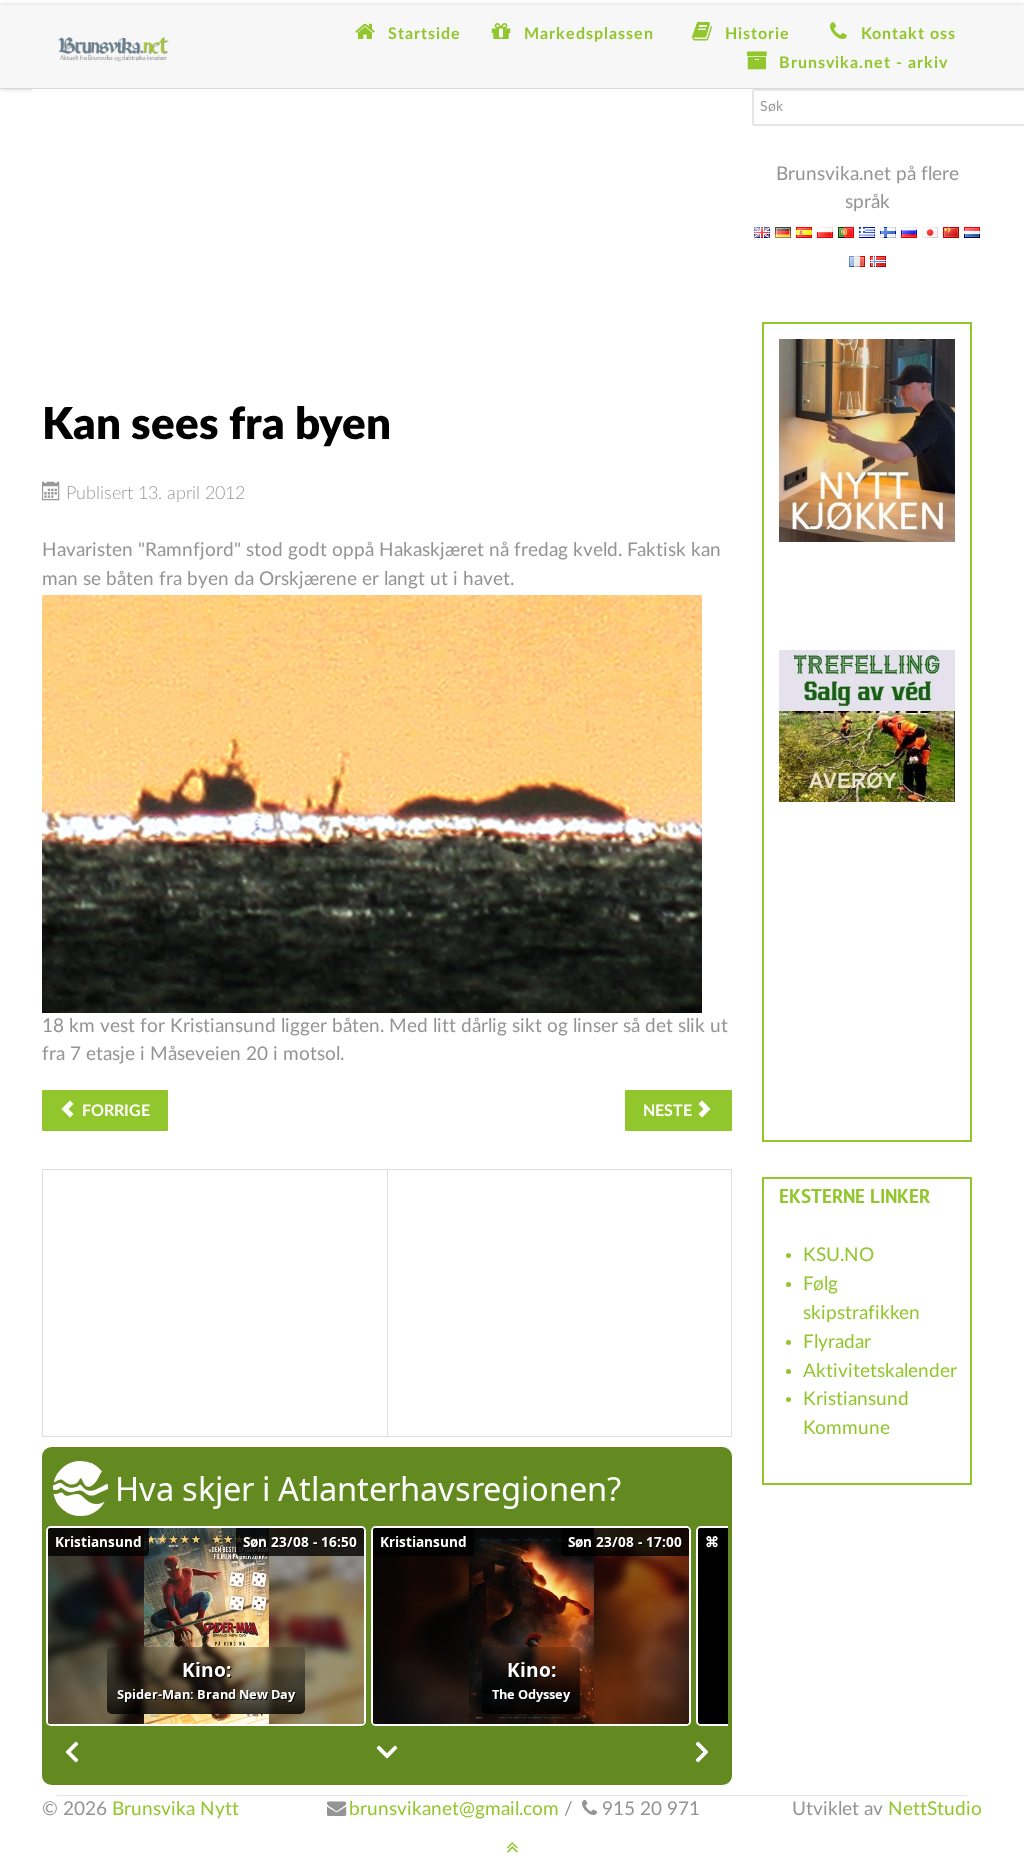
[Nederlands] (972, 231)
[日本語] (930, 231)
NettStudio (935, 1809)
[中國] (951, 231)
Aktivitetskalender (880, 1371)
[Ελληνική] (867, 231)
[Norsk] (878, 260)
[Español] (804, 231)
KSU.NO (838, 1255)
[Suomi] (888, 231)
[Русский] (909, 231)
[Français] (857, 260)
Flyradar (837, 1342)
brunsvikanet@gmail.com (454, 1809)
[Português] (846, 231)
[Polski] (825, 231)
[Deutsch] (783, 231)
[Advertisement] (387, 229)
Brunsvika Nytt (175, 1809)
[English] (762, 231)
